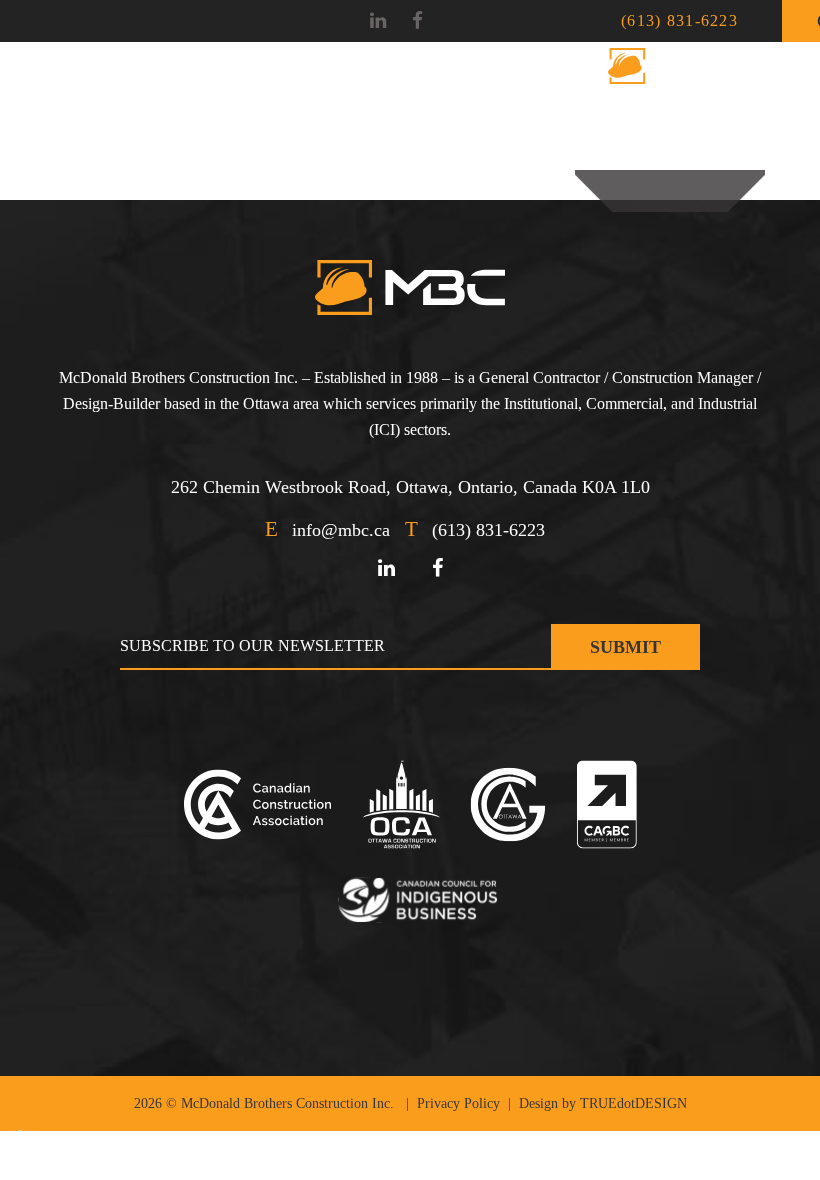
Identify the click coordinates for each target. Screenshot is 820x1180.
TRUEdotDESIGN (633, 1103)
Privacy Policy (458, 1103)
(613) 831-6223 (679, 20)
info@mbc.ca (341, 530)
